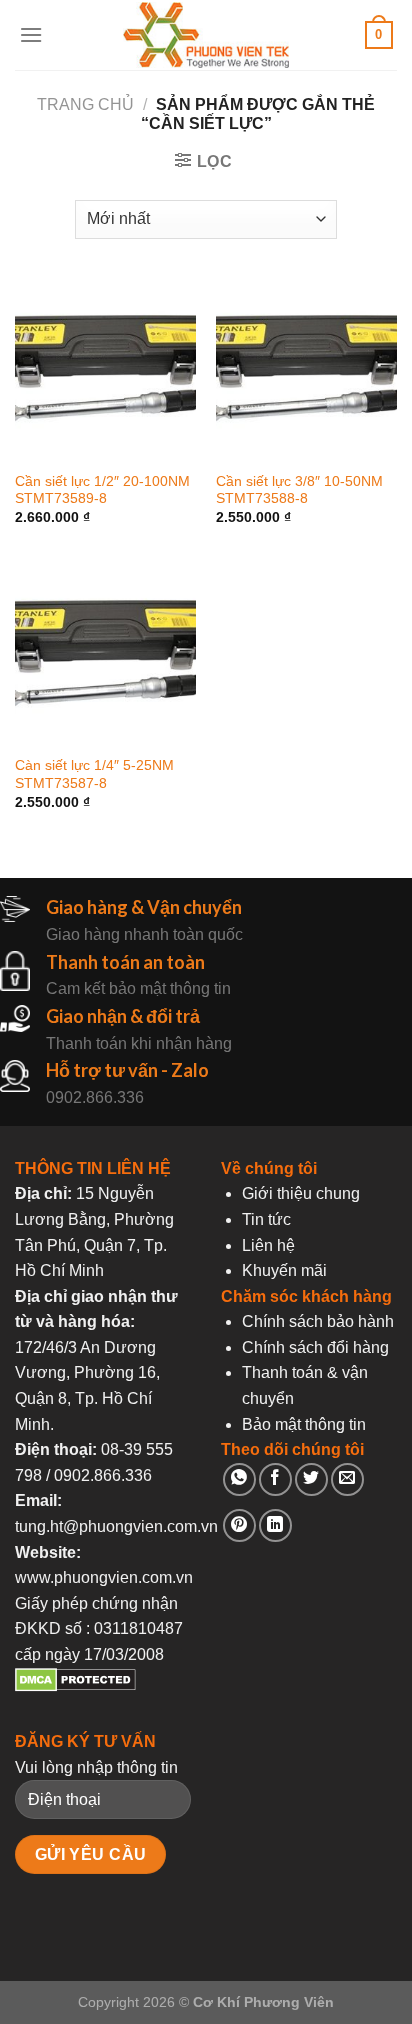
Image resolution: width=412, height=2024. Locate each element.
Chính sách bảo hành (318, 1321)
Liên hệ (268, 1245)
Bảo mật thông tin (304, 1424)
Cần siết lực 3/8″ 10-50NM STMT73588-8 (299, 490)
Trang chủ (85, 104)
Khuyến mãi (284, 1270)
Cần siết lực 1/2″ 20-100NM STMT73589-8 (102, 490)
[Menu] (31, 34)
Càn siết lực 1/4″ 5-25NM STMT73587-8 (94, 774)
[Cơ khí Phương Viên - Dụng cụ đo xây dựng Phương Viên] (206, 35)
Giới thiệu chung (301, 1193)
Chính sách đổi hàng (315, 1347)
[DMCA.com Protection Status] (75, 1686)
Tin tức (266, 1219)
